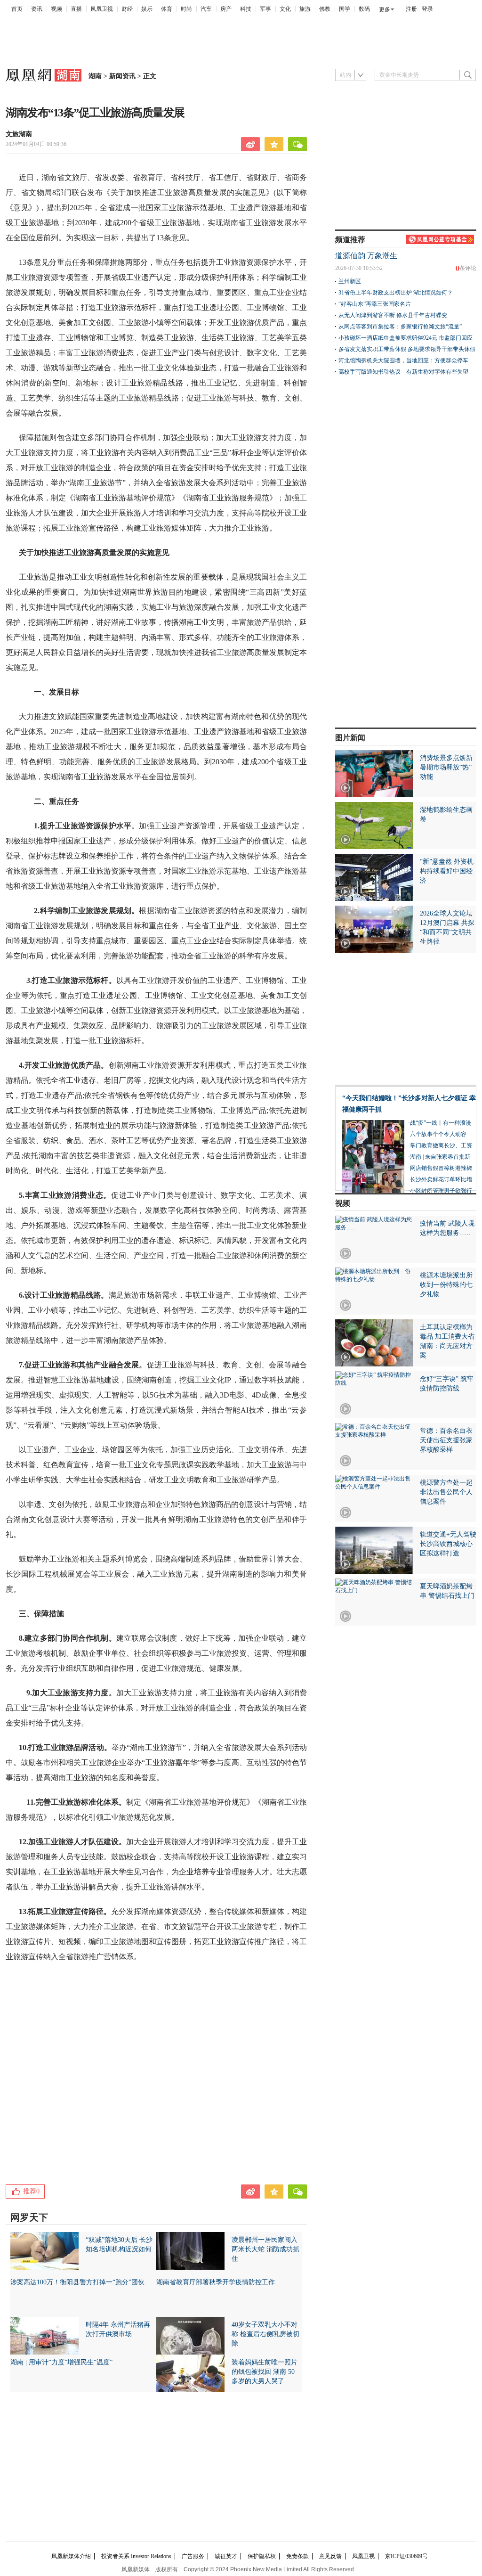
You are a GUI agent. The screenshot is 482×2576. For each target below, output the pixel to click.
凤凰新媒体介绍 (71, 2556)
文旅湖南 (19, 134)
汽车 (206, 9)
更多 (385, 9)
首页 (17, 9)
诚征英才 (226, 2556)
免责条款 (297, 2556)
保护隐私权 (262, 2556)
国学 (345, 9)
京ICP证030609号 (406, 2556)
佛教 (325, 9)
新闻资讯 (122, 76)
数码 (364, 9)
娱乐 (147, 9)
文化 (285, 9)
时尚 (186, 9)
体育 (167, 9)
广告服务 (193, 2556)
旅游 (305, 9)
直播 (76, 9)
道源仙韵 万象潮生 (366, 256)
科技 (246, 9)
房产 (226, 9)
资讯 (37, 9)
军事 (265, 9)
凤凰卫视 (102, 9)
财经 (127, 9)
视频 (56, 9)
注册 (411, 9)
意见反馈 (330, 2556)
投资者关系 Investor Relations (136, 2556)
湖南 (95, 76)
